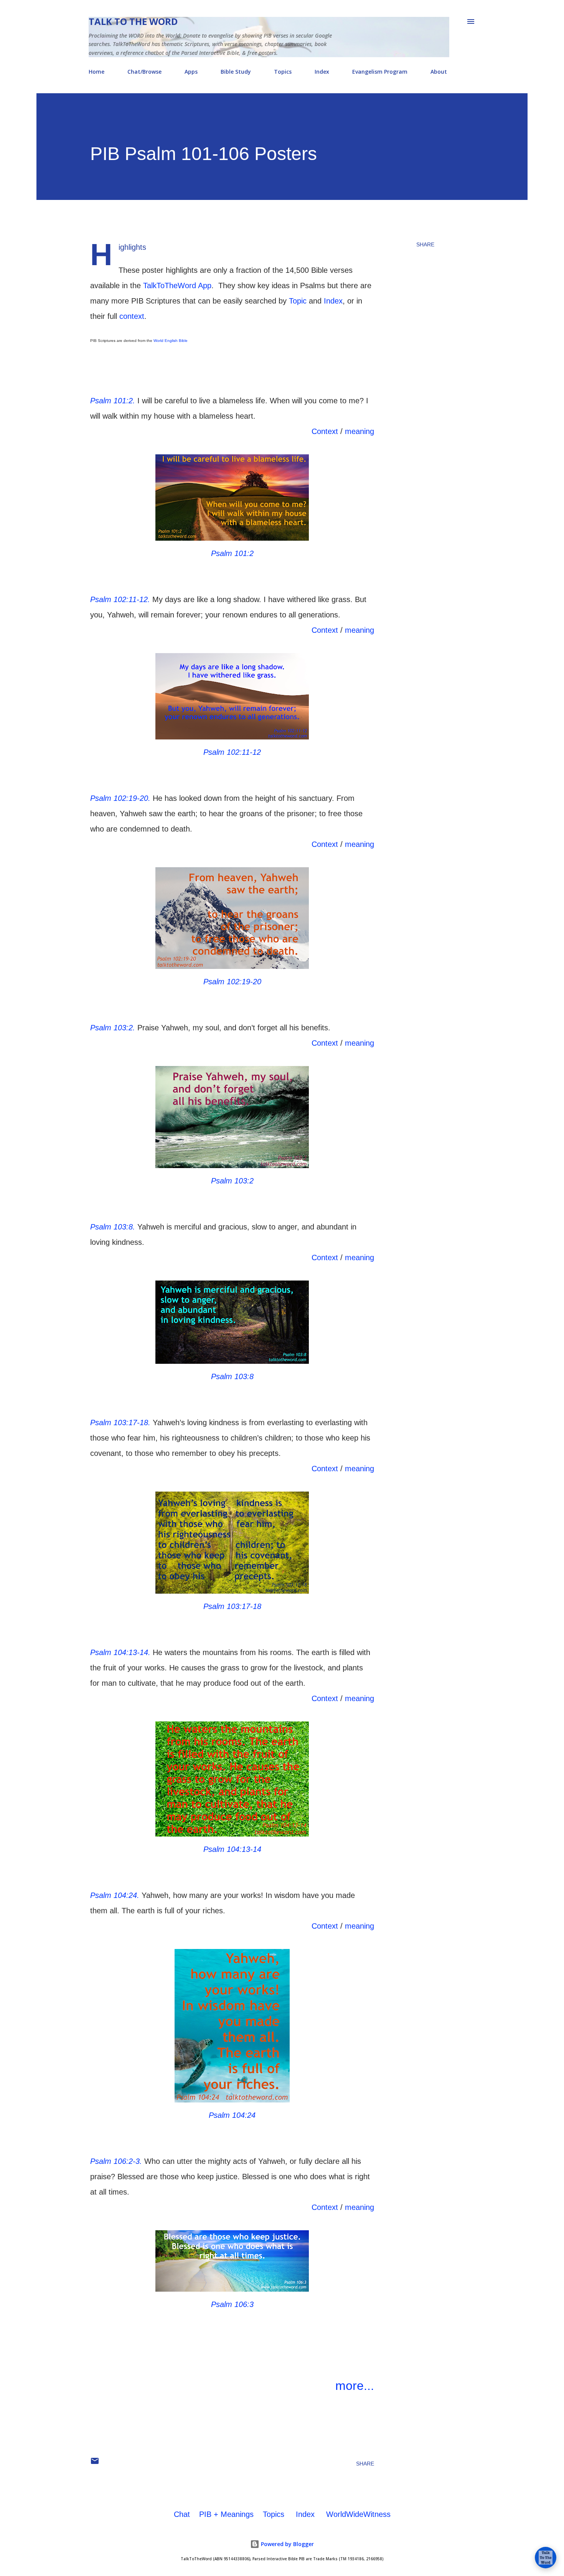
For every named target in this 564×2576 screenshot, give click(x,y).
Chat (182, 2514)
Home (96, 72)
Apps (191, 72)
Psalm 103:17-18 (232, 1606)
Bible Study (236, 72)
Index (322, 72)
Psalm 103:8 (232, 1376)
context (132, 316)
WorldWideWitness (358, 2514)
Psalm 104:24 (232, 2115)
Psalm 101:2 (232, 553)
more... (355, 2386)
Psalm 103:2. (113, 1028)
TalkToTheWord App (177, 285)
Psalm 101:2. (113, 401)
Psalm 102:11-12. (120, 599)
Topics (283, 72)
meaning (360, 431)
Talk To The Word (133, 21)
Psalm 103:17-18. (120, 1422)
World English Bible (171, 341)
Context (325, 431)
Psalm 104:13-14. (120, 1652)
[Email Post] (95, 2464)
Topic (298, 301)
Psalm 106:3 (232, 2304)
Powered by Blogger (287, 2544)
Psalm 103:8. (113, 1227)
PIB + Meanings (226, 2514)
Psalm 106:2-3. (116, 2161)
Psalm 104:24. (115, 1895)
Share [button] (425, 244)
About (439, 72)
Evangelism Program (380, 72)
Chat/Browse (144, 72)
